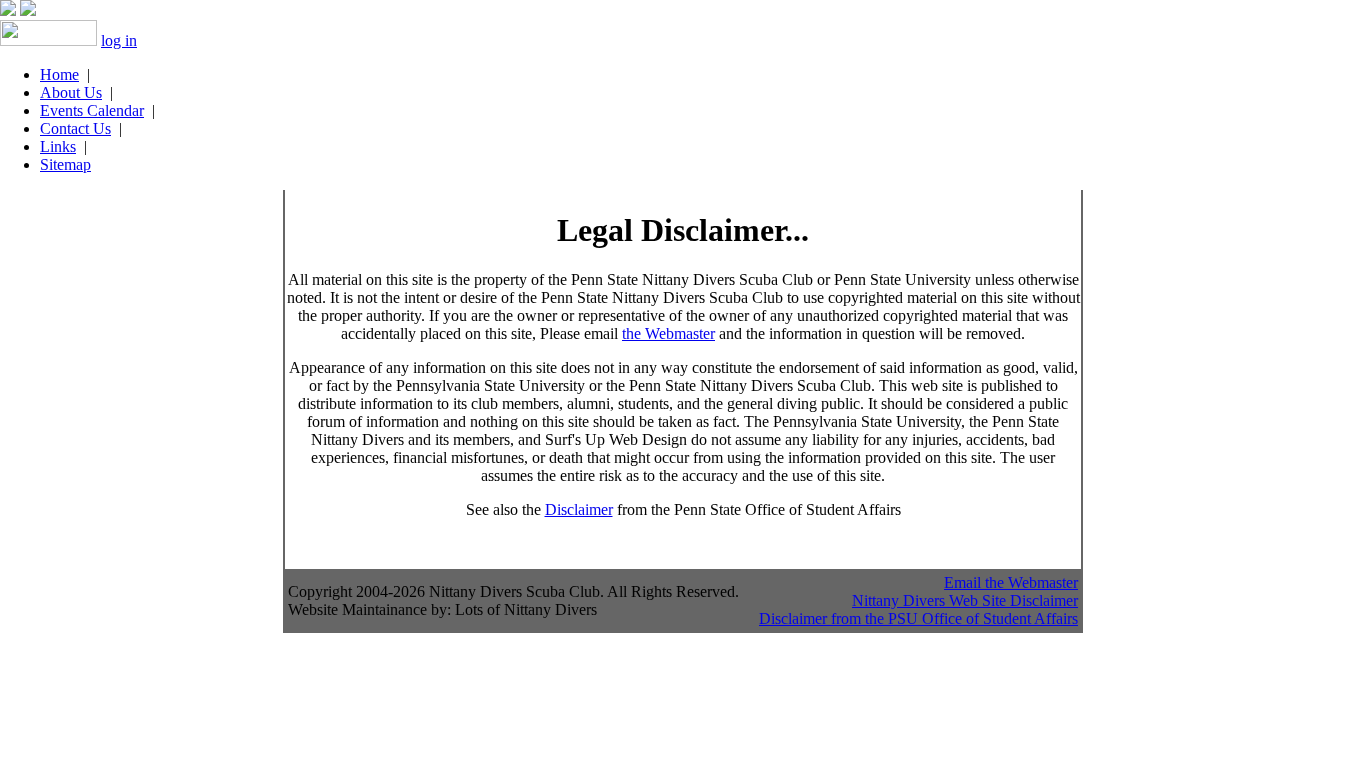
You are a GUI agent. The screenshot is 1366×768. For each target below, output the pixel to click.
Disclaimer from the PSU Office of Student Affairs (918, 618)
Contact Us (75, 128)
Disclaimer (579, 509)
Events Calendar (92, 110)
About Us (71, 92)
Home (59, 74)
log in (119, 40)
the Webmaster (668, 333)
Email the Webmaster (1011, 582)
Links (58, 146)
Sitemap (65, 164)
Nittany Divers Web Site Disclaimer (965, 600)
